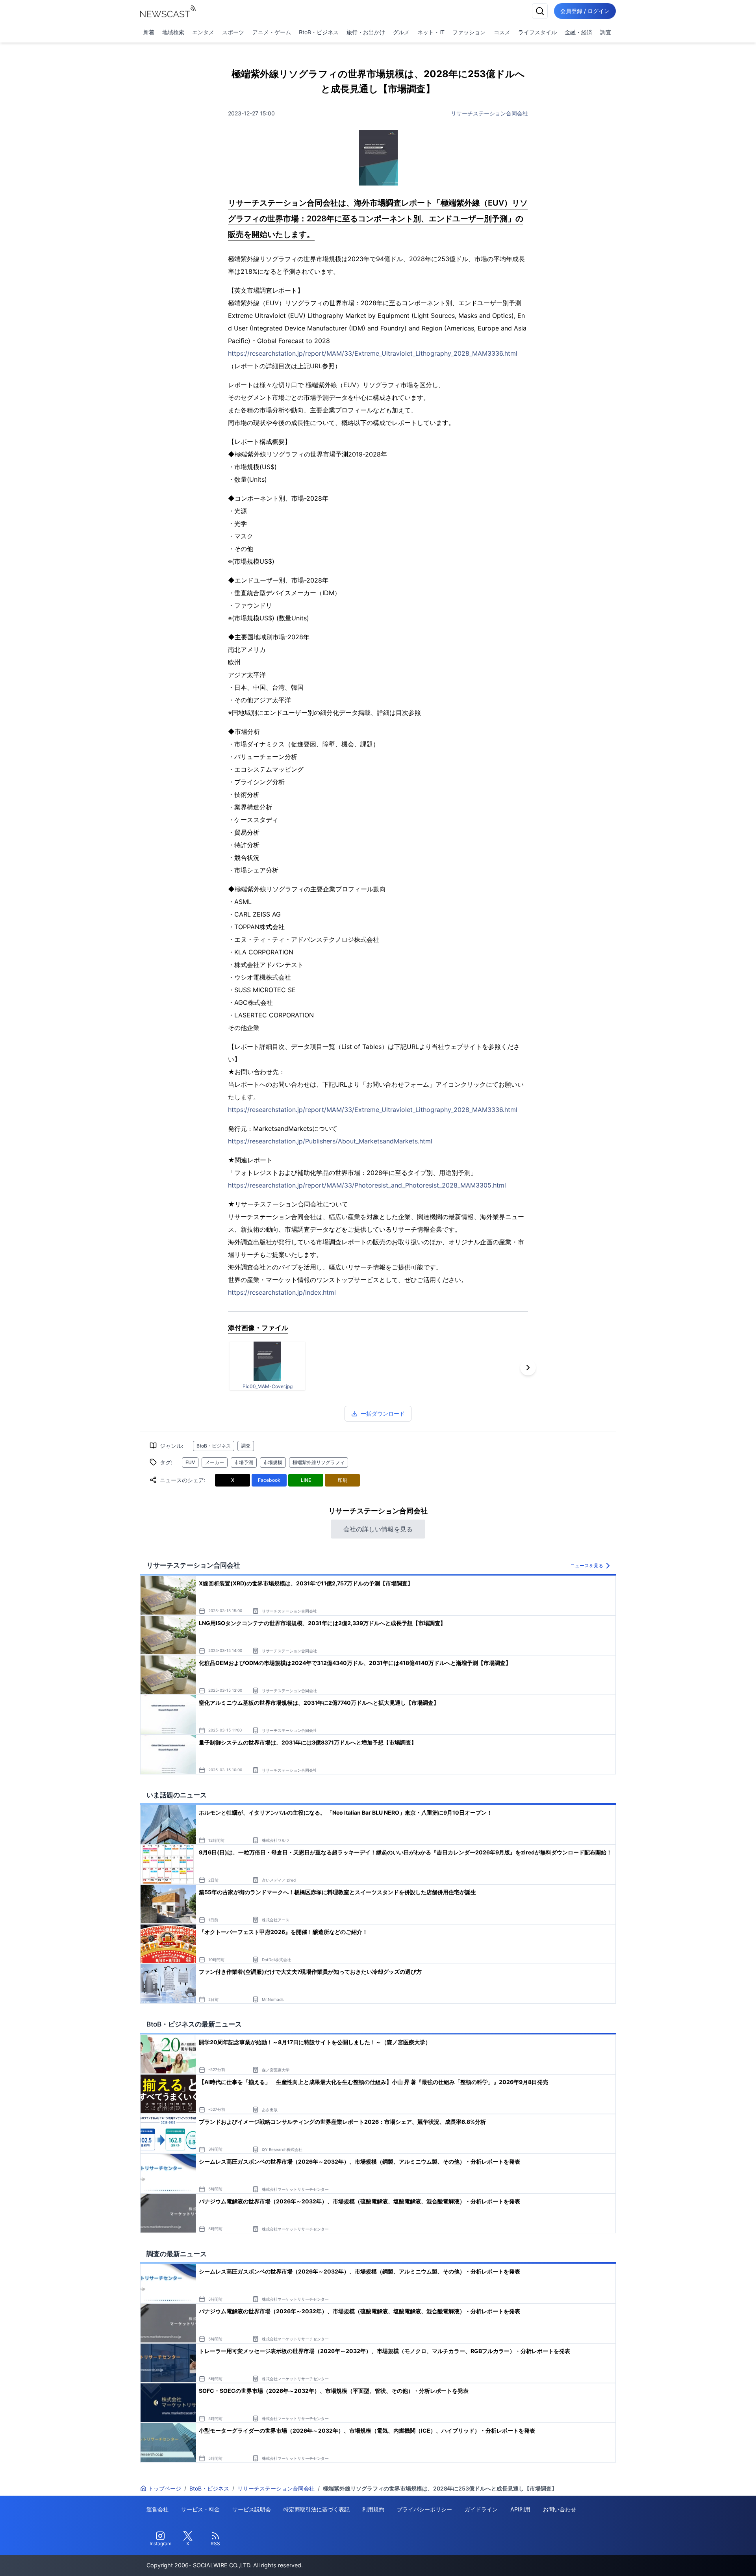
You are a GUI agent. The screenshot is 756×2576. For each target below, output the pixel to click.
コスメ (502, 32)
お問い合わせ (560, 2509)
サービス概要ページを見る (697, 2559)
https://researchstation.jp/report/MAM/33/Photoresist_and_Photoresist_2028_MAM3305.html (367, 1185)
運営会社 (157, 2509)
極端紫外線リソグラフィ (319, 1462)
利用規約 (373, 2509)
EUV (190, 1462)
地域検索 (173, 32)
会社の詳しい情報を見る (378, 1529)
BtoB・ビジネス (319, 32)
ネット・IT (431, 32)
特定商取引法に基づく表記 (317, 2509)
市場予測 (244, 1462)
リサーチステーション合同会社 (489, 113)
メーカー (215, 1462)
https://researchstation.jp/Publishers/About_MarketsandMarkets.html (330, 1141)
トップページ (165, 2488)
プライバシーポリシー (424, 2509)
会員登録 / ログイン (585, 11)
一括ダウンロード (383, 1413)
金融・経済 (578, 32)
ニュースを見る (587, 1565)
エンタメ (203, 32)
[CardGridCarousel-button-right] (528, 1368)
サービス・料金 (200, 2509)
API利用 (520, 2509)
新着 (149, 32)
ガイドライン (481, 2509)
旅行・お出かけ (366, 32)
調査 (606, 32)
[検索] (540, 11)
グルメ (401, 32)
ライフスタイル (537, 32)
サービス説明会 (252, 2509)
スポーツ (233, 32)
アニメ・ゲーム (272, 32)
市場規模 (273, 1462)
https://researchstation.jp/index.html (282, 1292)
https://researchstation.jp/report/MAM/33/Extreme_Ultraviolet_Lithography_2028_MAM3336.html (373, 353)
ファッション (469, 32)
